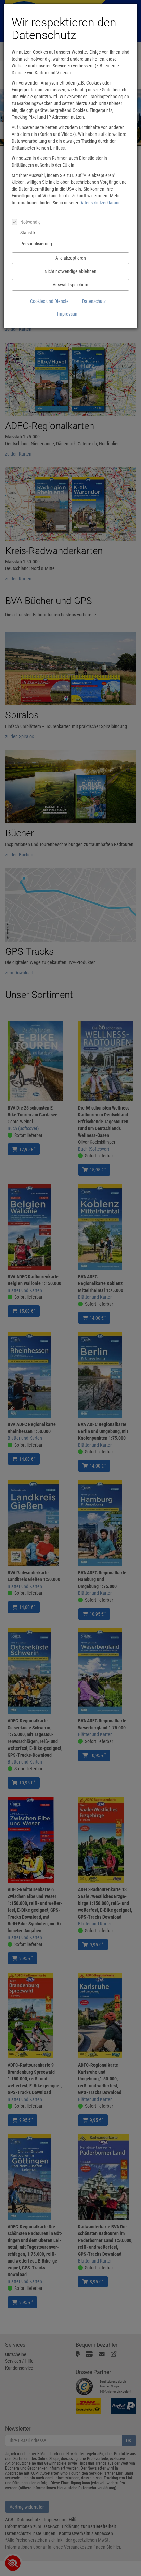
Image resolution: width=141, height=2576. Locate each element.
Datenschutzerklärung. (101, 203)
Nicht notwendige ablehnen (70, 271)
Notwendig (30, 222)
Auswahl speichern (70, 285)
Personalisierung (36, 244)
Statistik (28, 233)
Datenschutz (94, 301)
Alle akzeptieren (71, 258)
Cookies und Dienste (49, 301)
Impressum (68, 314)
